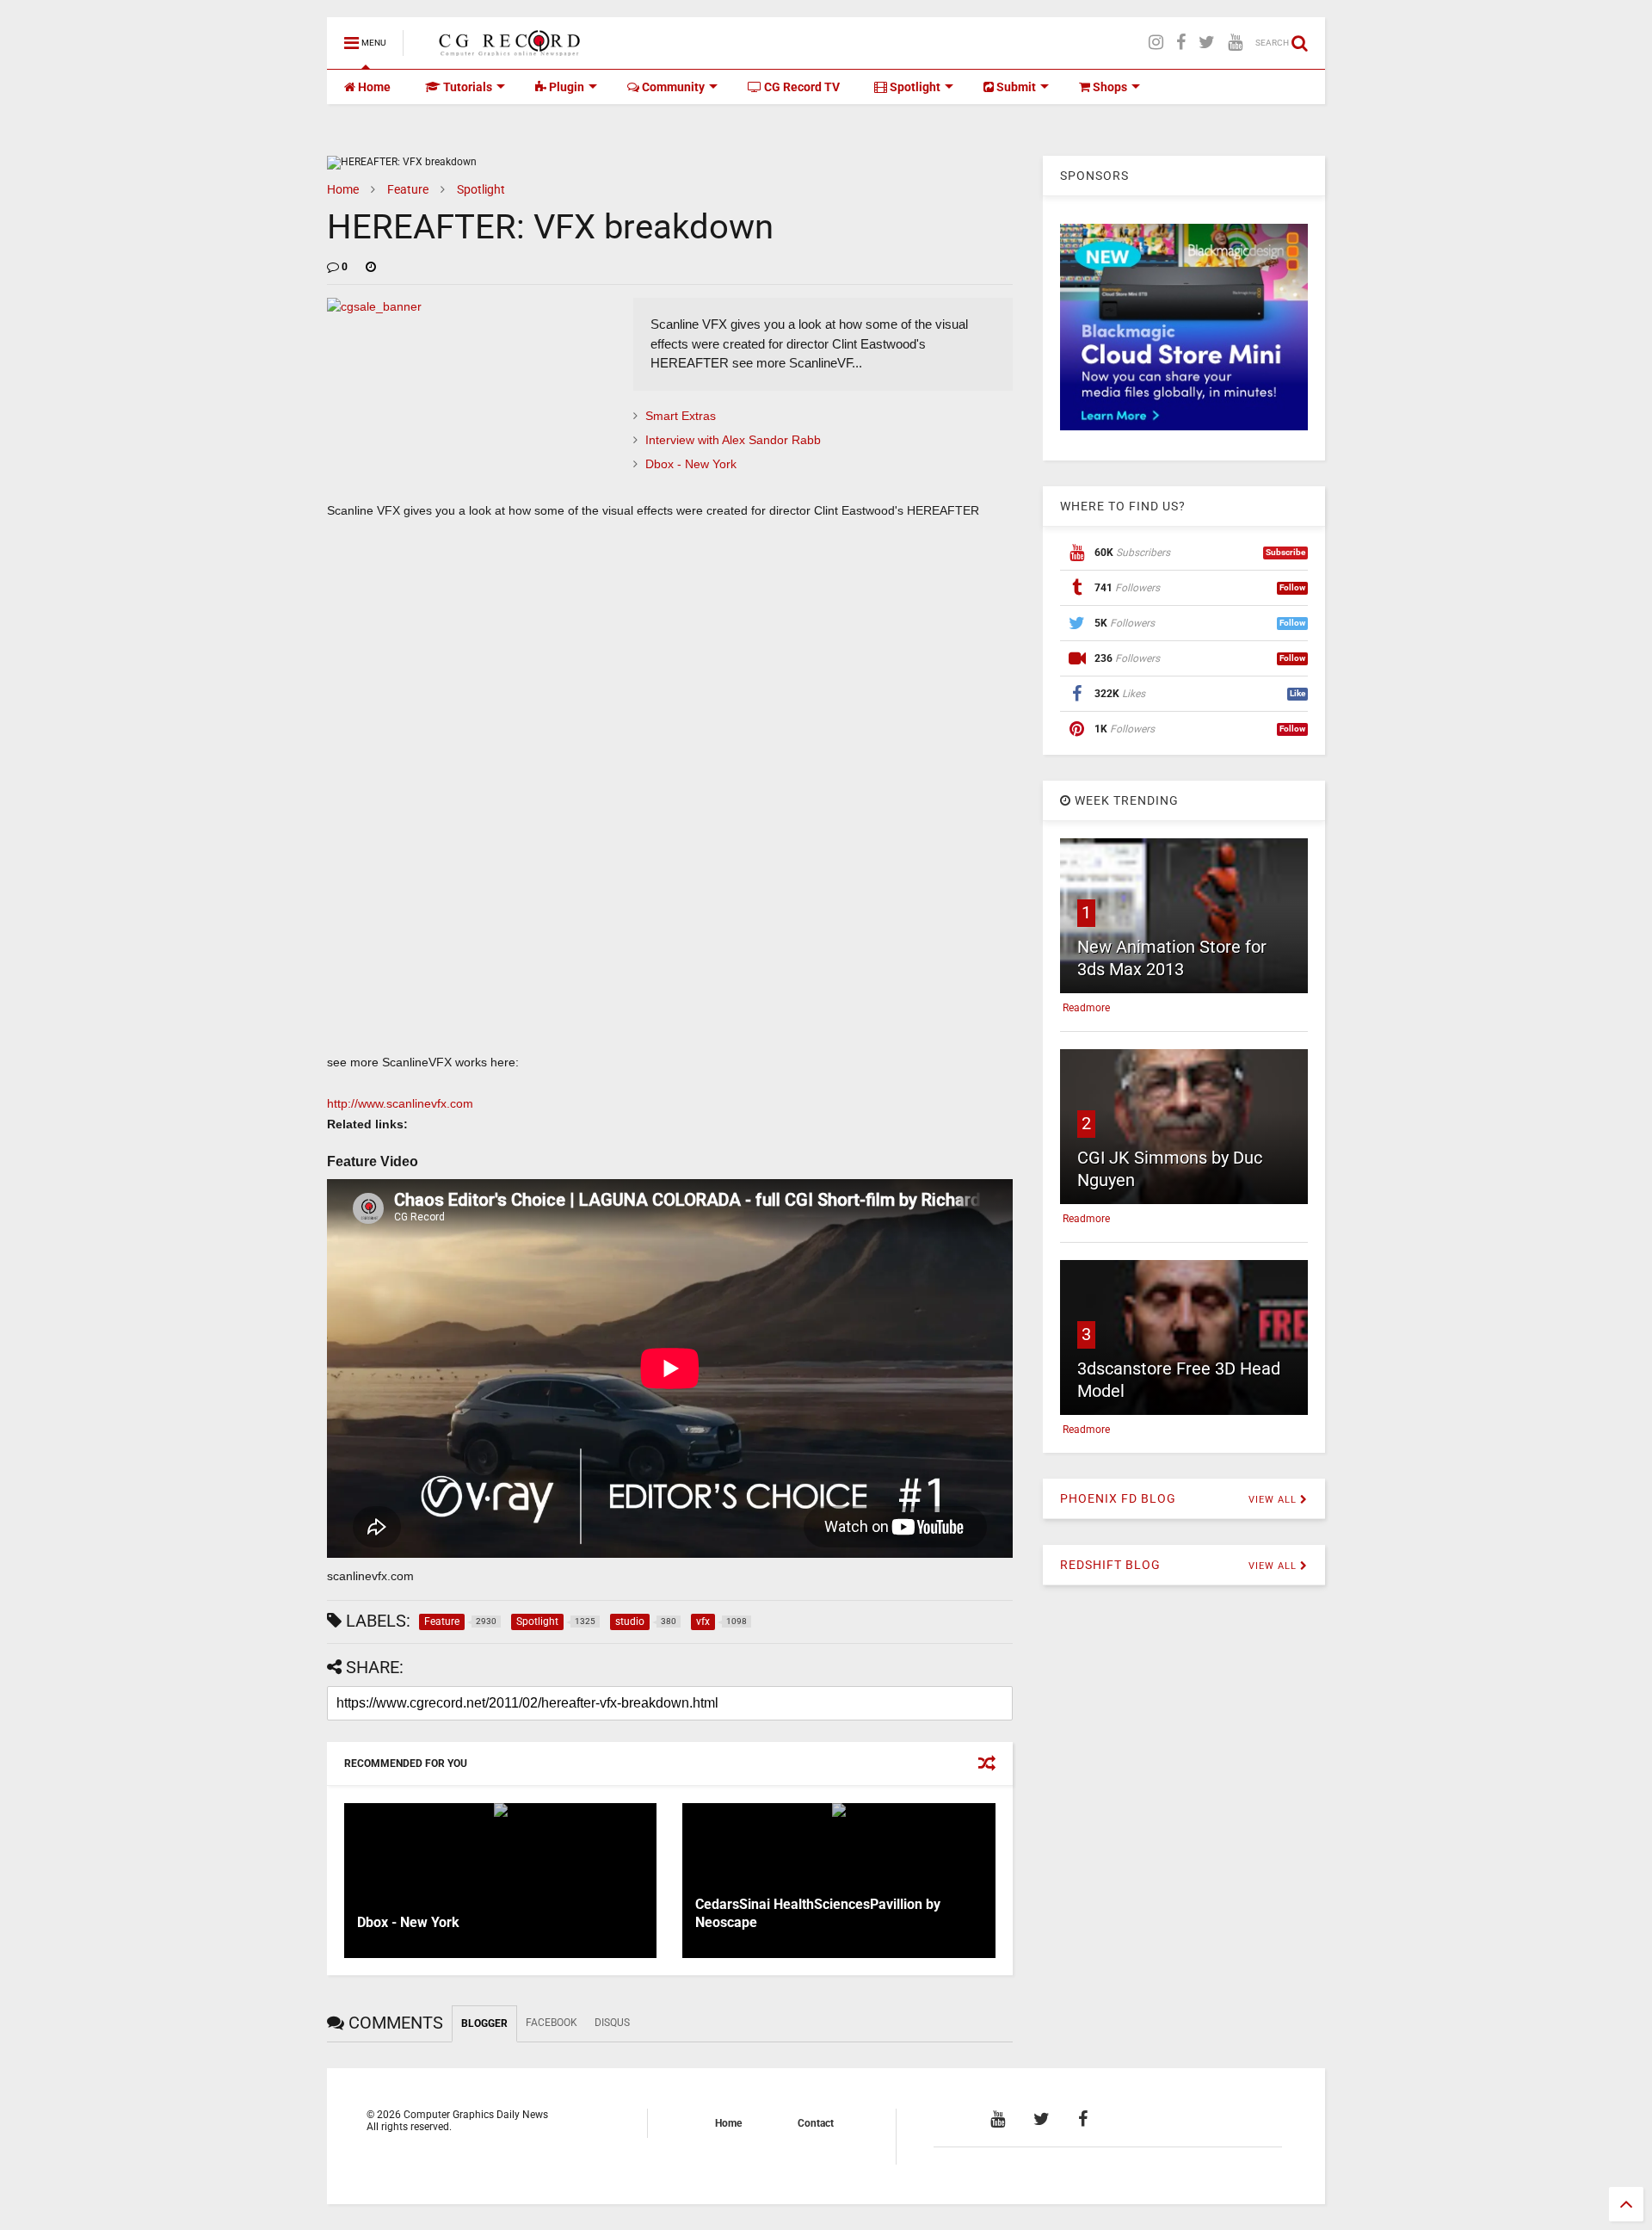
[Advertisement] (670, 928)
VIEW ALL (1274, 1500)
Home (373, 87)
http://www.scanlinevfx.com (400, 1103)
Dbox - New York (691, 464)
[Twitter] (1207, 43)
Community (672, 87)
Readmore (1086, 1008)
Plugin (565, 87)
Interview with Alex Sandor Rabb (733, 440)
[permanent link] (371, 267)
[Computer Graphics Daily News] (507, 48)
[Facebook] (1181, 43)
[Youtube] (1235, 43)
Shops (1109, 87)
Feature (408, 189)
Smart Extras (681, 416)
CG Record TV (801, 87)
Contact (816, 2123)
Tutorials (466, 87)
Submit (1015, 87)
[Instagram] (1156, 43)
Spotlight (914, 87)
